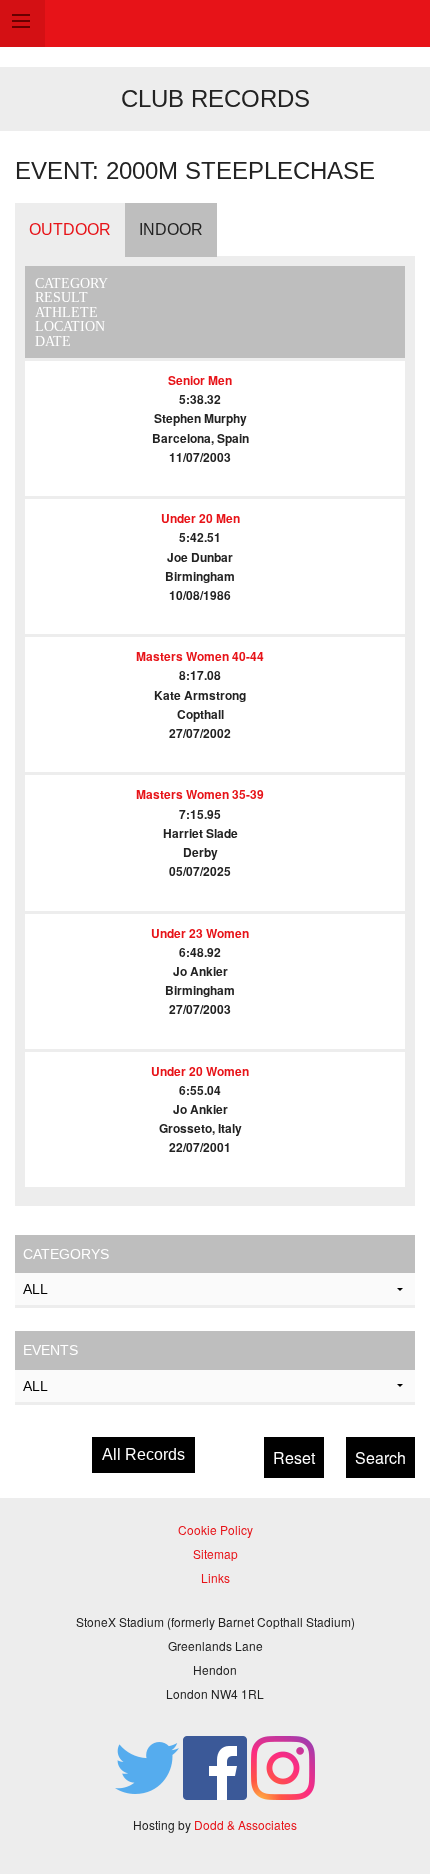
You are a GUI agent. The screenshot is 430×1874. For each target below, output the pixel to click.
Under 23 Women (200, 933)
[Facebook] (215, 1765)
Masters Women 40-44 (200, 656)
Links (215, 1577)
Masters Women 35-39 (200, 794)
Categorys (66, 1254)
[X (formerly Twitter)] (147, 1765)
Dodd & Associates (245, 1824)
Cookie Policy (215, 1529)
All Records (143, 1454)
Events (50, 1350)
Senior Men (200, 380)
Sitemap (215, 1553)
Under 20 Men (200, 518)
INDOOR (171, 229)
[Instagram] (283, 1765)
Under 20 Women (200, 1071)
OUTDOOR (70, 229)
